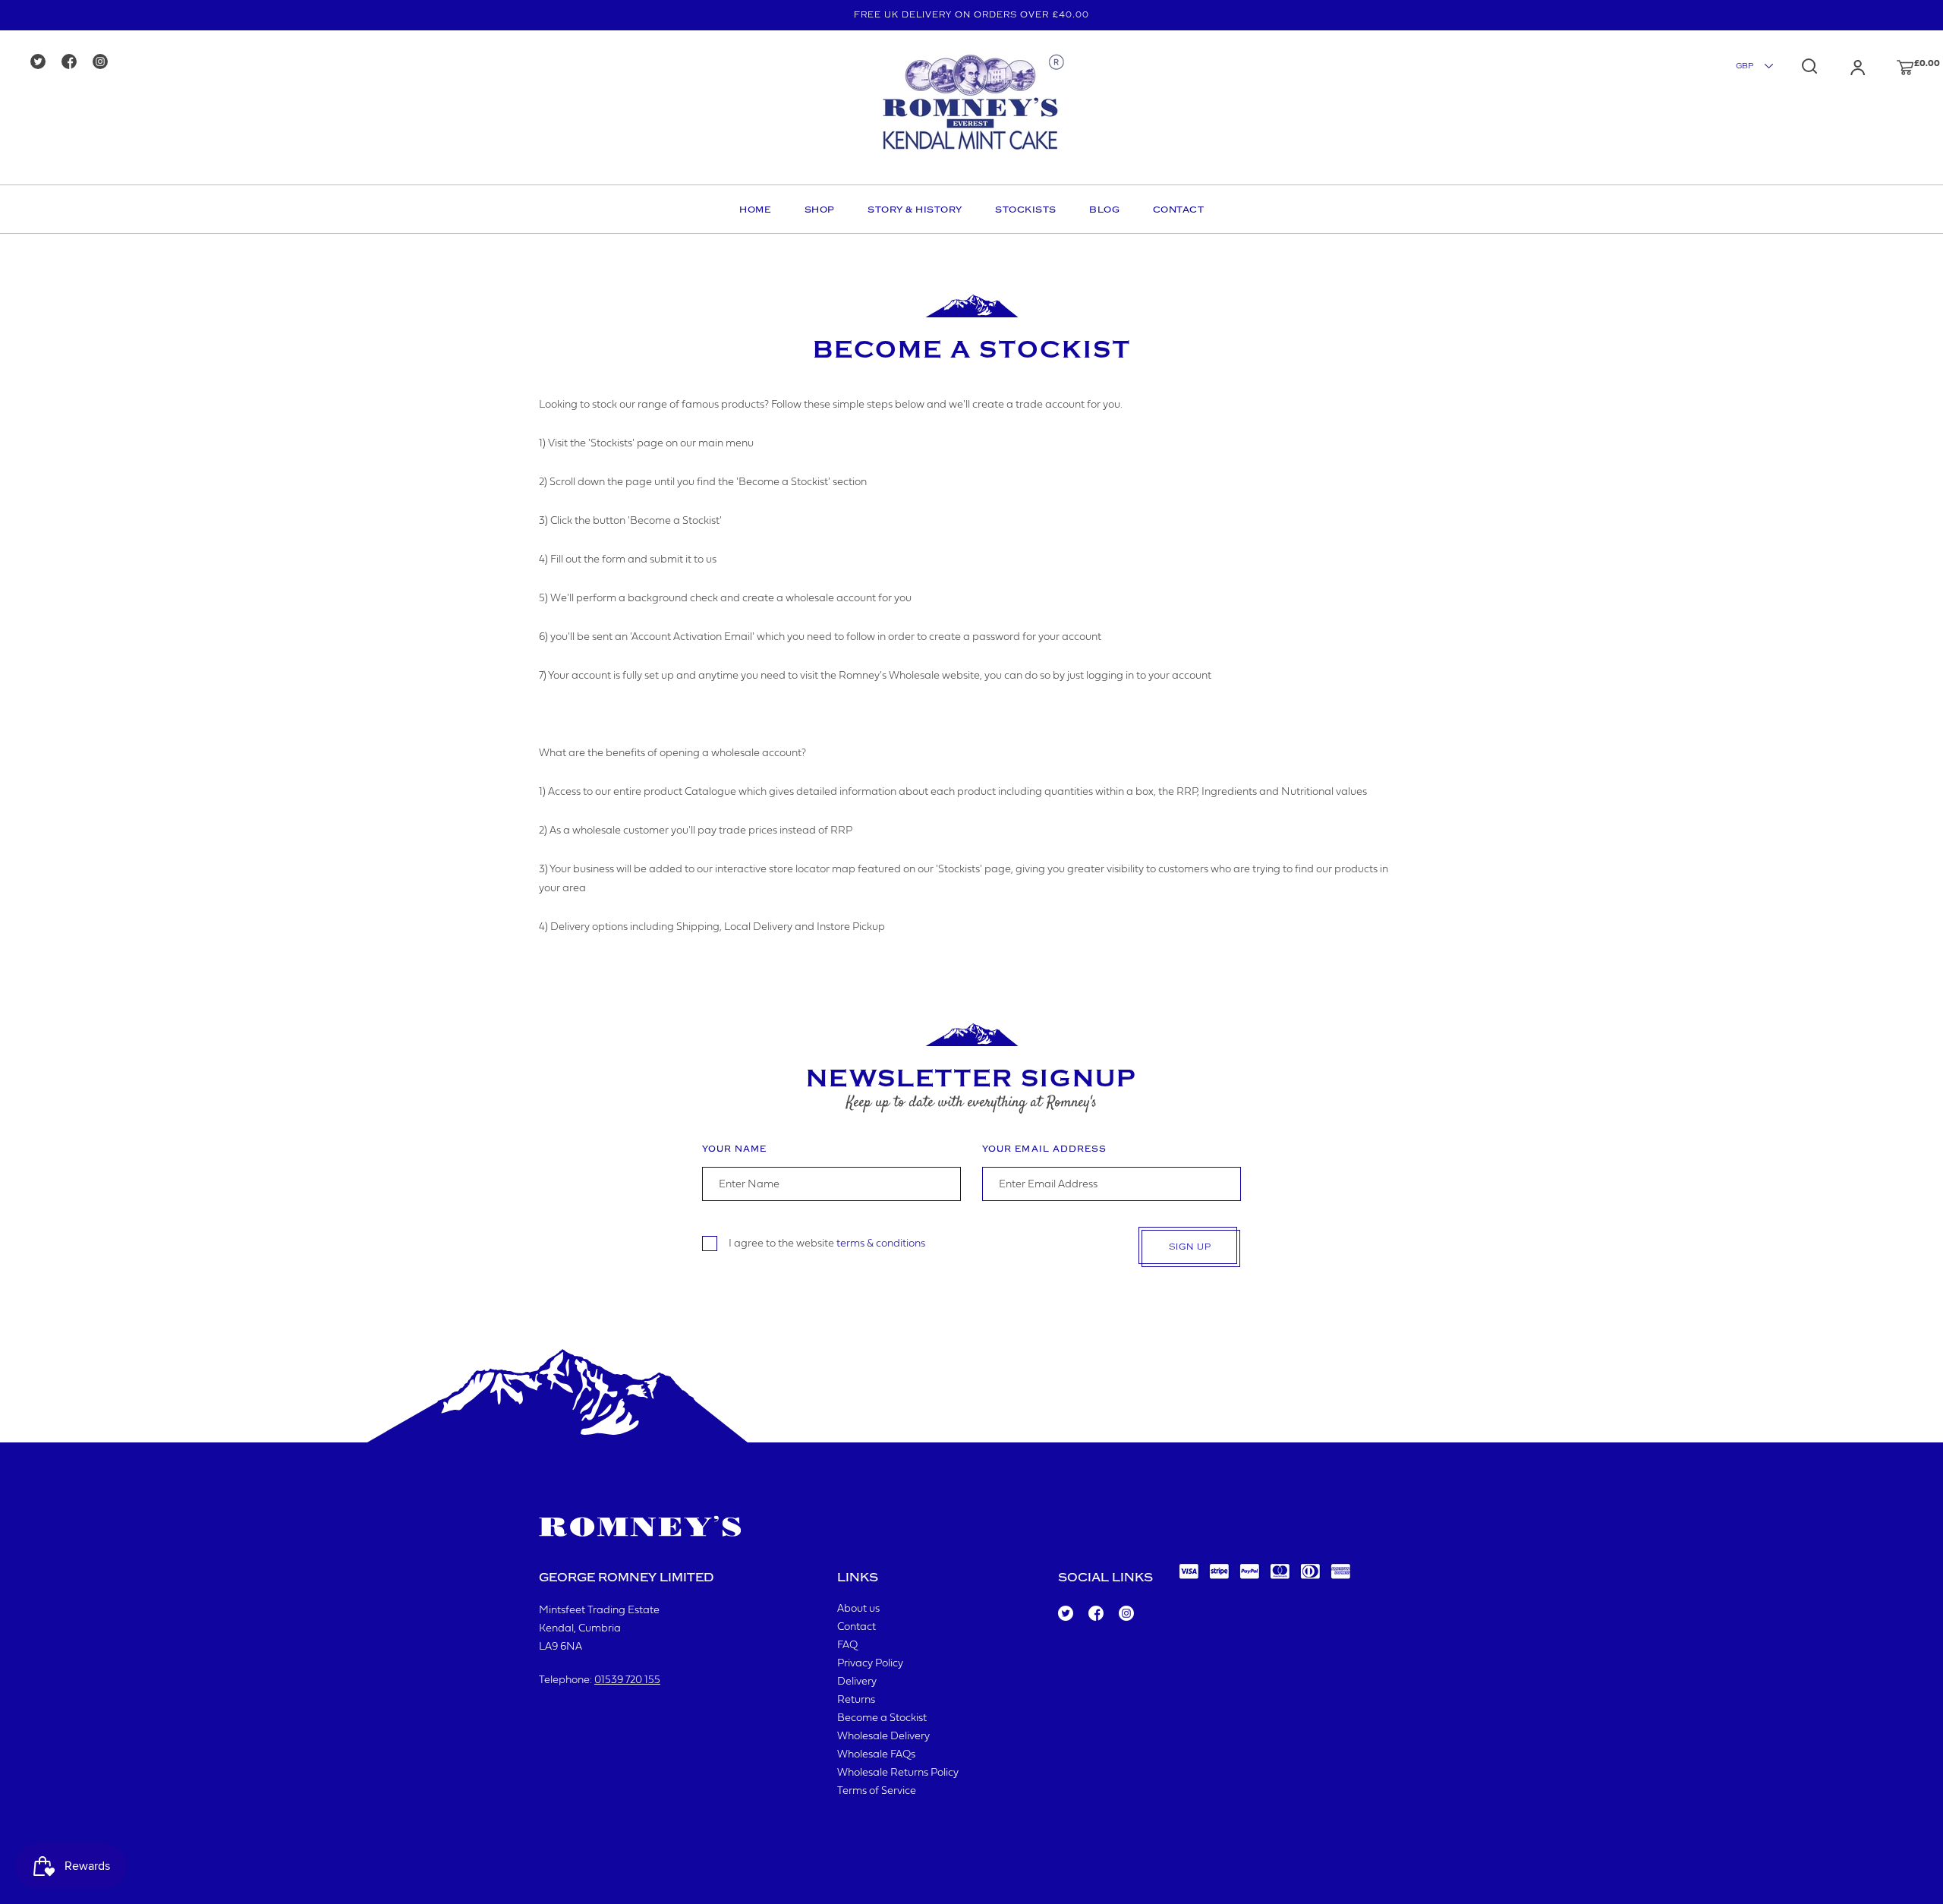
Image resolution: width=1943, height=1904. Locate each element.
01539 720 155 (627, 1680)
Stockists (1026, 210)
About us (858, 1609)
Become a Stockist (882, 1718)
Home (755, 210)
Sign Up (1190, 1247)
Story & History (915, 210)
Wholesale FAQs (876, 1755)
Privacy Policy (870, 1664)
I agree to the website (827, 1243)
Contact (1179, 210)
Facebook (1095, 1614)
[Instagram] (105, 63)
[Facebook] (74, 63)
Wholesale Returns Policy (898, 1773)
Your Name (734, 1149)
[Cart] (1891, 68)
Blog (1104, 210)
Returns (856, 1700)
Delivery (857, 1682)
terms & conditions (881, 1243)
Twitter (1065, 1614)
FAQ (847, 1646)
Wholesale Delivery (883, 1737)
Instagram (1126, 1614)
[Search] (1809, 66)
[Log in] (1843, 68)
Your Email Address (1044, 1149)
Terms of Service (877, 1791)
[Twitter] (43, 63)
